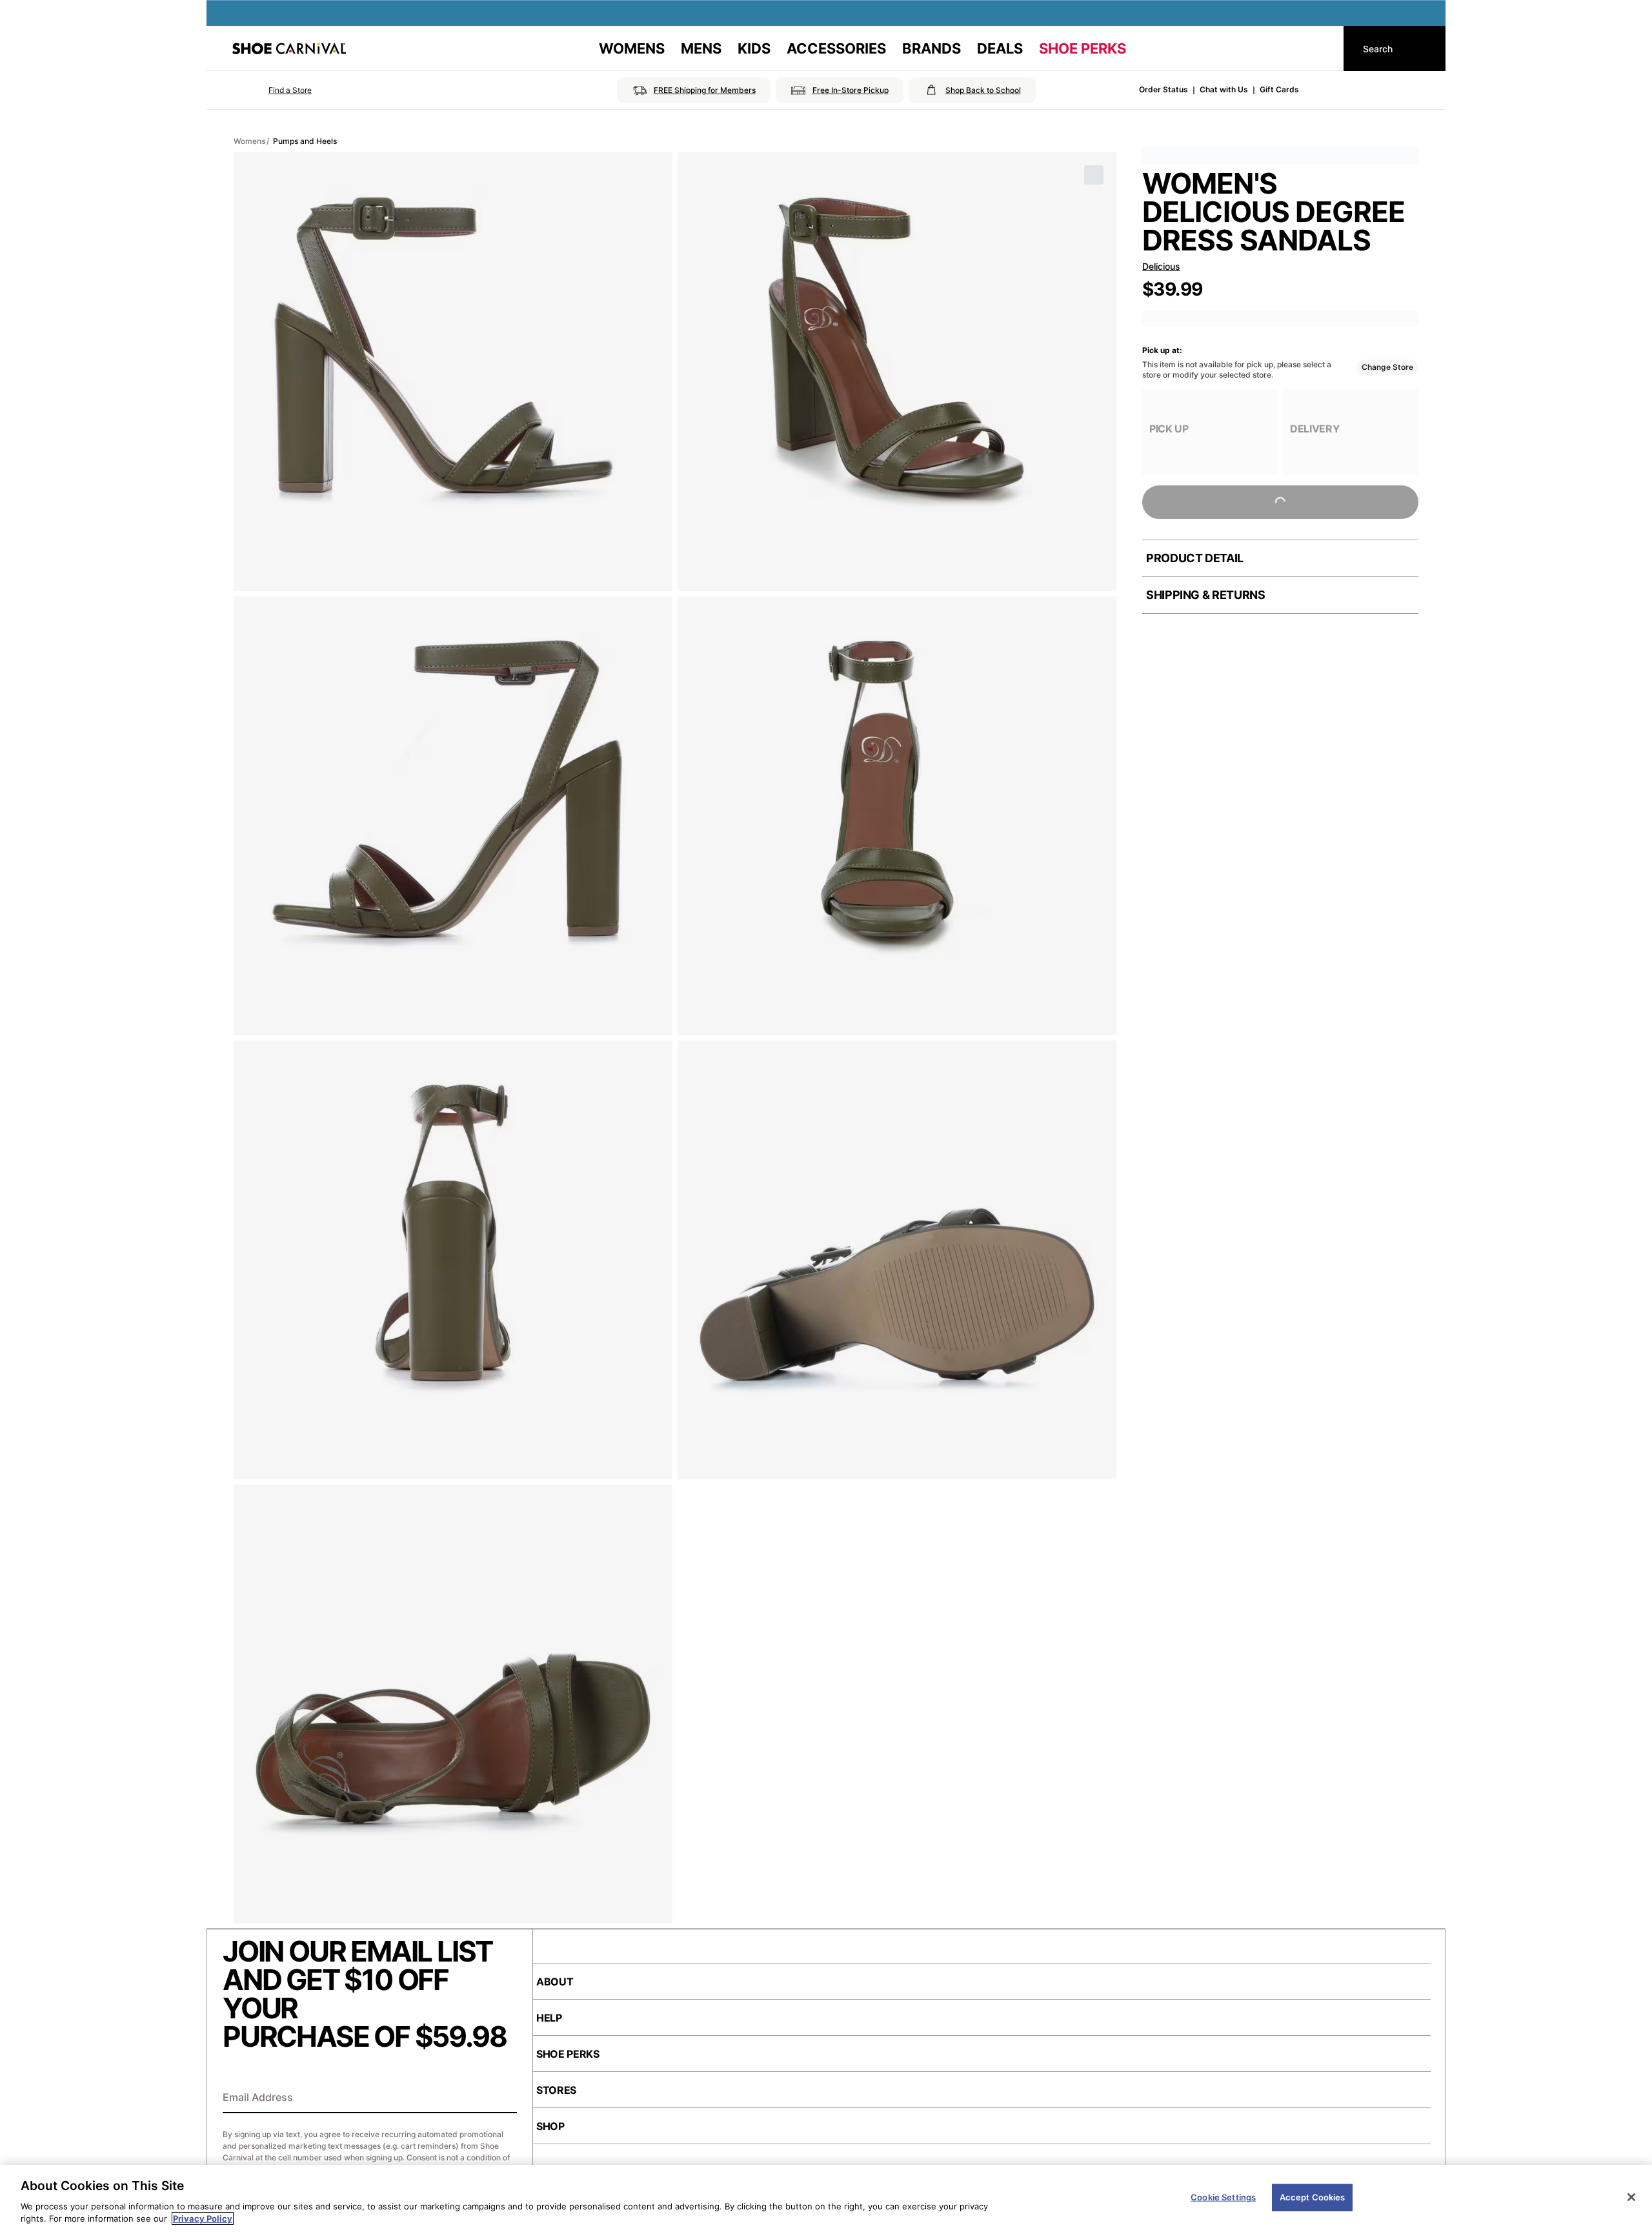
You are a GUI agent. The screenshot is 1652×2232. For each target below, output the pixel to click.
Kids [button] (754, 48)
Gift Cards (1279, 89)
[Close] (1631, 2197)
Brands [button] (932, 48)
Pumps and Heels (305, 141)
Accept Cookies (1313, 2197)
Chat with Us (1224, 89)
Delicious (1161, 266)
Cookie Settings (1223, 2197)
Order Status (1163, 89)
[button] (272, 90)
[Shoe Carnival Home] (289, 48)
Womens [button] (632, 48)
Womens (249, 141)
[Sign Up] (503, 2098)
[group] (1210, 432)
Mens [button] (701, 48)
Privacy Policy (203, 2218)
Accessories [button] (836, 48)
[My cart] (1322, 48)
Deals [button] (1000, 48)
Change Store (1387, 367)
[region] (826, 2198)
